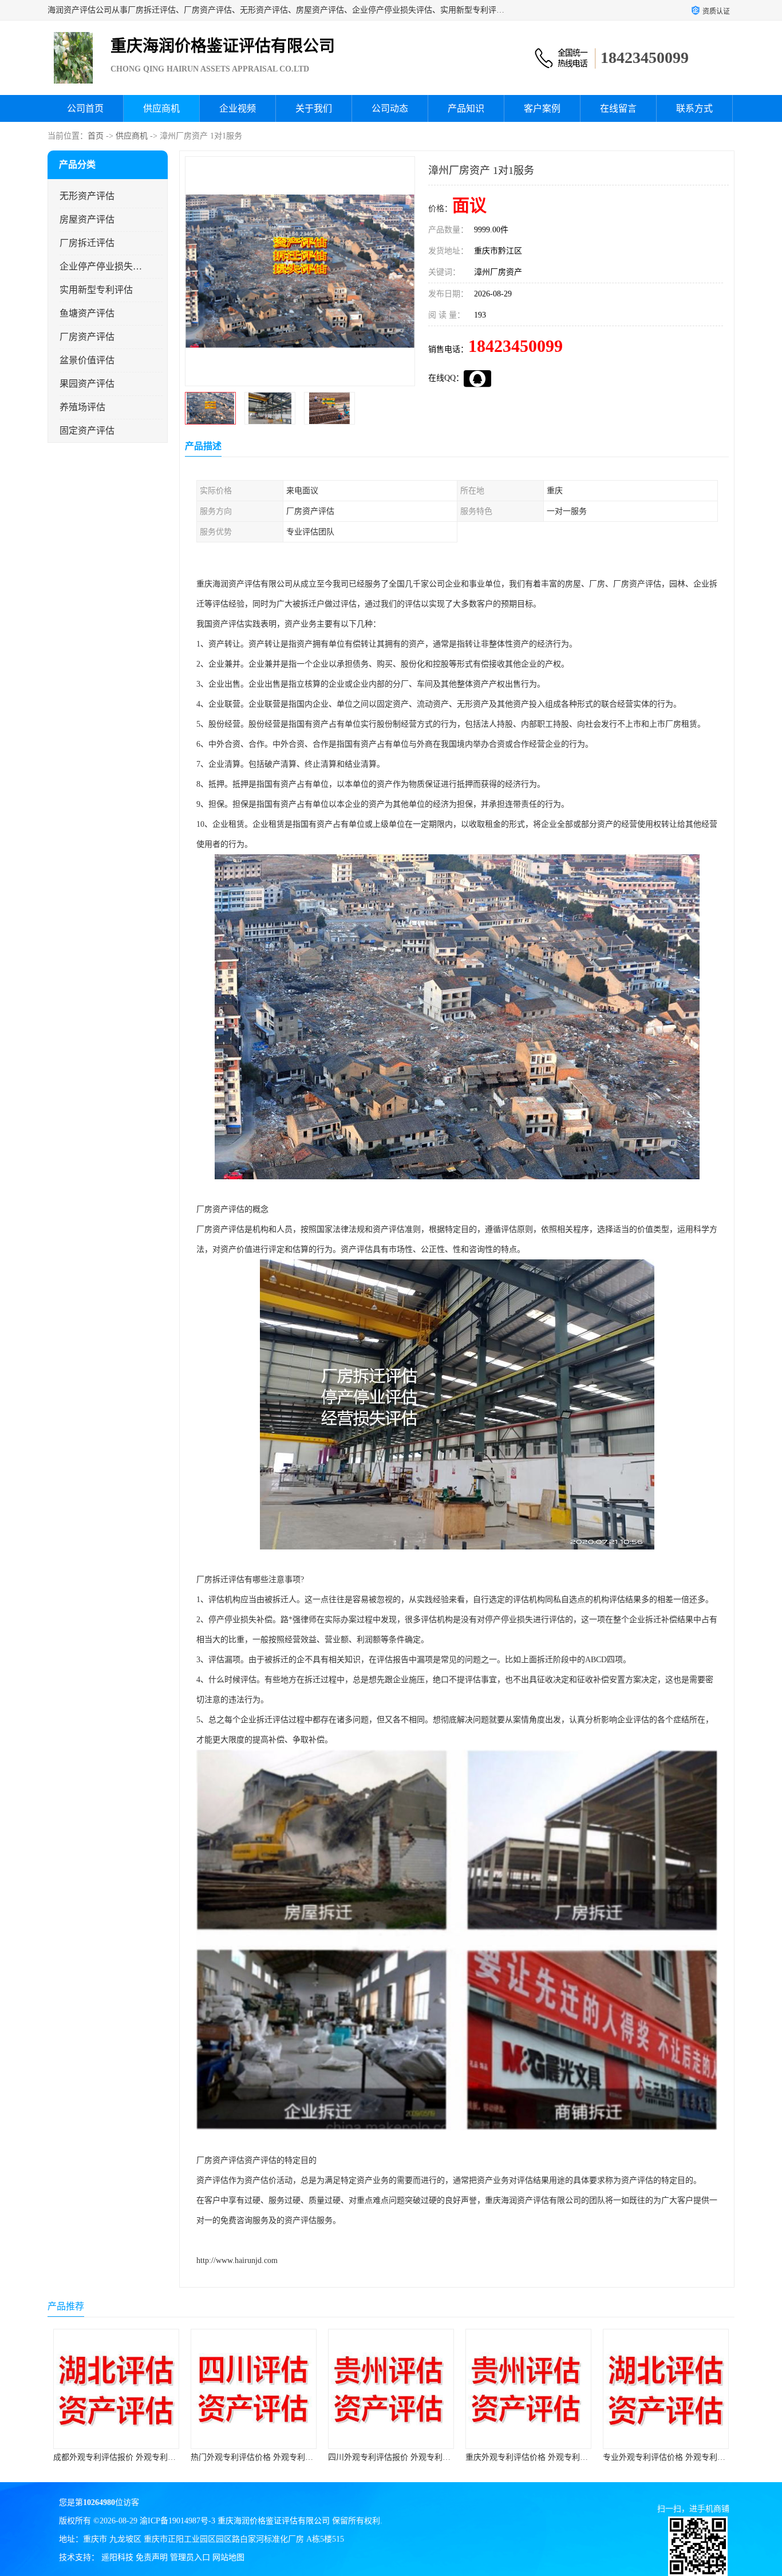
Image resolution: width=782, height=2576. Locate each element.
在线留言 (618, 108)
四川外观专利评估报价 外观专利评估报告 (264, 2457)
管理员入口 (190, 2557)
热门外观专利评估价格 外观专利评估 (119, 2457)
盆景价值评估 (87, 360)
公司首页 (85, 108)
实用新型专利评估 (96, 290)
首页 (96, 136)
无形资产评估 (87, 196)
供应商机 (161, 108)
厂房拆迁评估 (87, 243)
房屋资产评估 (87, 219)
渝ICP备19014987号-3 (177, 2521)
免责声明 (152, 2557)
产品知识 (466, 108)
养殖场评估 (82, 407)
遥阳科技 (117, 2557)
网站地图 (228, 2557)
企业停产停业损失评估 (101, 266)
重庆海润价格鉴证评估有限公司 (274, 2521)
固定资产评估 (87, 431)
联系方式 (694, 108)
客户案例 (542, 108)
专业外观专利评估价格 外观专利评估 (531, 2457)
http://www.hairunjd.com (237, 2260)
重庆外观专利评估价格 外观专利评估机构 (401, 2457)
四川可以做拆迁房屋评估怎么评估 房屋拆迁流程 (688, 2457)
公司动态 (390, 108)
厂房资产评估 (87, 337)
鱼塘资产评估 (87, 313)
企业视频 (238, 108)
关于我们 (314, 108)
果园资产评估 (87, 384)
